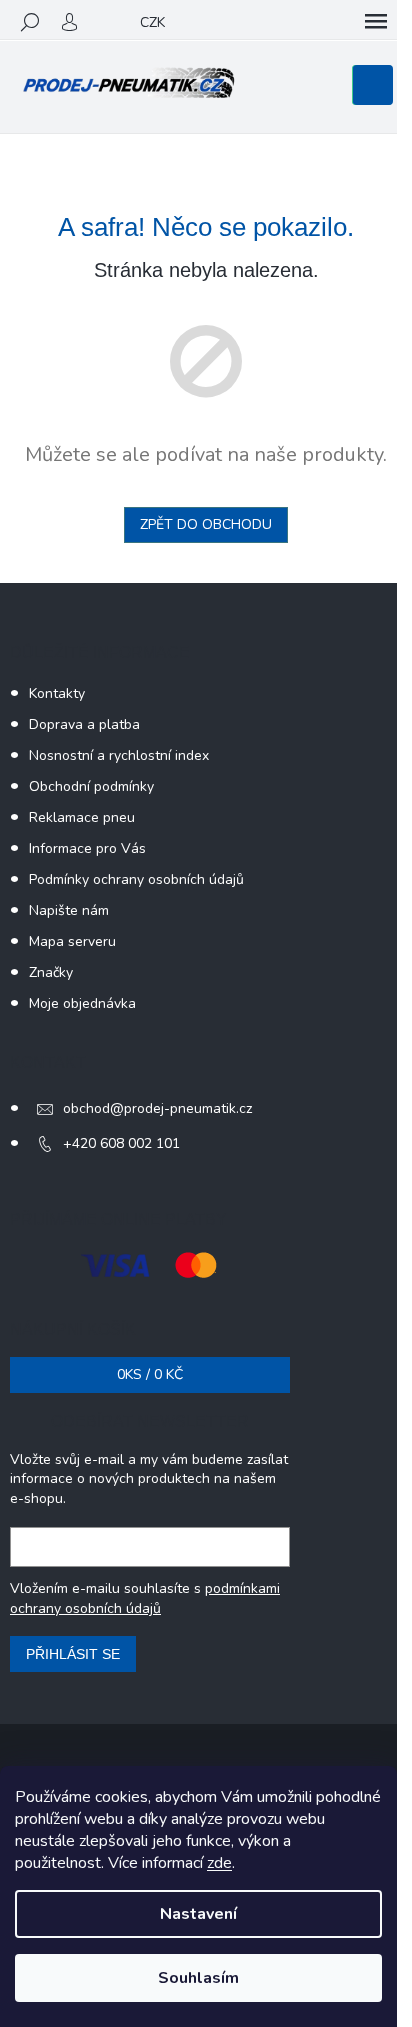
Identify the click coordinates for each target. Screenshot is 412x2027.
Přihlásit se (73, 1654)
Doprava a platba (84, 724)
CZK (152, 22)
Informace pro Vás (87, 848)
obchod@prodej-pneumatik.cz (157, 1108)
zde (219, 1863)
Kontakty (57, 693)
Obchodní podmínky (91, 786)
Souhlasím (198, 1978)
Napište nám (69, 910)
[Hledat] (30, 22)
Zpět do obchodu (206, 524)
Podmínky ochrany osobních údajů (136, 879)
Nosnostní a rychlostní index (119, 755)
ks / (150, 1374)
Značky (51, 972)
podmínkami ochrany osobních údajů (145, 1598)
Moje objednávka (82, 1003)
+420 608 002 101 (121, 1143)
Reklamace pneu (82, 817)
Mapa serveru (72, 941)
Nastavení (198, 1914)
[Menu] (376, 22)
